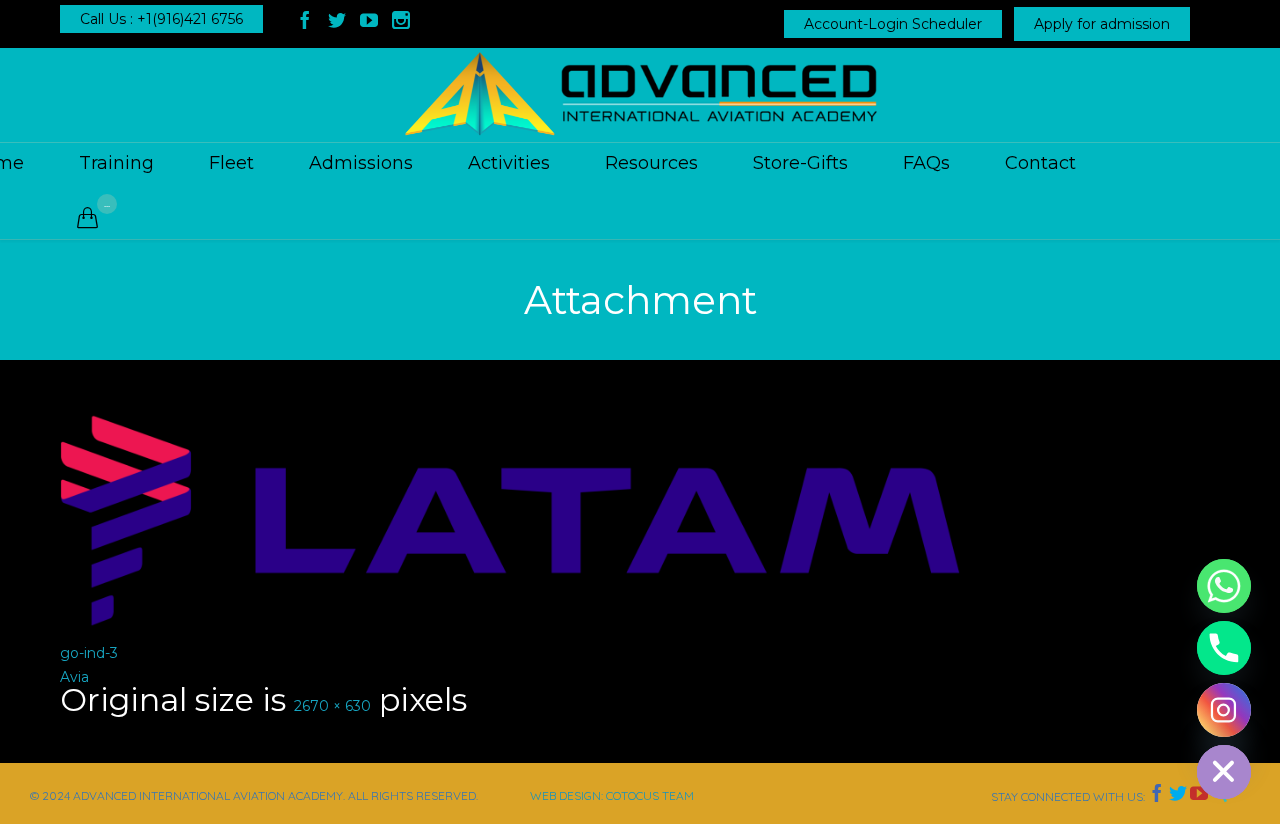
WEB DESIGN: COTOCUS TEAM (612, 795)
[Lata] (640, 520)
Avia (74, 677)
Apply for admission (1102, 24)
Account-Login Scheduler (893, 24)
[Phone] (1224, 648)
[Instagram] (1224, 710)
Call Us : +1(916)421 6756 (161, 19)
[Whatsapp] (1224, 586)
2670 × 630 (332, 706)
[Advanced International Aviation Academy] (640, 95)
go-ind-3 (89, 653)
